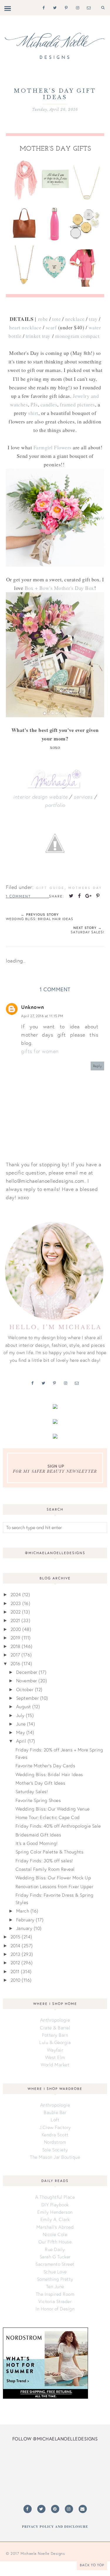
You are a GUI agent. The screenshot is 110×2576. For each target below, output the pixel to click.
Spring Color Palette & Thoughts (50, 1852)
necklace (75, 319)
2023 (16, 1603)
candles (49, 404)
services (83, 797)
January (24, 1928)
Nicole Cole (55, 2234)
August (24, 1706)
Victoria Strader (55, 2301)
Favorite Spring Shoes (38, 1800)
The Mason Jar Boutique (55, 2157)
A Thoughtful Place (55, 2197)
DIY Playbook (55, 2205)
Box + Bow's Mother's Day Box (59, 588)
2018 (16, 1646)
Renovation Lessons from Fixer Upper (55, 1886)
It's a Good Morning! (37, 1843)
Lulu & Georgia (55, 2042)
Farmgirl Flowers (53, 447)
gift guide (50, 888)
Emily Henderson (55, 2212)
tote (56, 319)
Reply (98, 1066)
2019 (16, 1638)
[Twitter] (54, 7)
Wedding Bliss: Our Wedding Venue (53, 1809)
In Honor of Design (55, 2309)
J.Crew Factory (55, 2127)
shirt (33, 413)
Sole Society (55, 2150)
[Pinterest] (65, 7)
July (20, 1715)
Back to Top (92, 2565)
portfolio (55, 805)
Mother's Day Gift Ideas (40, 1783)
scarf (51, 327)
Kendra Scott (55, 2135)
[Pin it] (98, 896)
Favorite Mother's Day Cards (45, 1766)
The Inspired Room (55, 2294)
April (21, 1741)
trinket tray (38, 336)
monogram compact (77, 336)
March (23, 1911)
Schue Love (55, 2272)
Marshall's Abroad (55, 2227)
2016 (16, 1664)
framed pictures (77, 404)
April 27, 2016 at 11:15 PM (42, 1016)
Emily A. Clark (55, 2219)
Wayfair (55, 2050)
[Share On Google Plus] (89, 896)
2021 (15, 1620)
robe (43, 319)
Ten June (55, 2286)
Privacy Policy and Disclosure (55, 2527)
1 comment (18, 896)
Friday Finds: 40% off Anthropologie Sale (58, 1826)
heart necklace (25, 327)
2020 (16, 1629)
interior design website (40, 797)
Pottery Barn (55, 2035)
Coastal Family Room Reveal (45, 1869)
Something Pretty (55, 2279)
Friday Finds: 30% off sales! (44, 1861)
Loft (55, 2120)
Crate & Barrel (55, 2028)
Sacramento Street (55, 2264)
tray (93, 319)
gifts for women (40, 1051)
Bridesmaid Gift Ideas (38, 1835)
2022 (16, 1612)
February (25, 1920)
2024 (16, 1594)
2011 (15, 1971)
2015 (16, 1937)
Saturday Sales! (32, 1791)
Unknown (33, 1007)
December (27, 1672)
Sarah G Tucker (55, 2257)
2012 (15, 1963)
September (28, 1698)
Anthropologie (55, 2020)
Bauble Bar (55, 2112)
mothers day (85, 888)
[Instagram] (76, 7)
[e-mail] (88, 7)
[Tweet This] (71, 896)
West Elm (55, 2057)
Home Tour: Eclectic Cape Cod (48, 1817)
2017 (15, 1655)
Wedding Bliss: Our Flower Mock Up (53, 1878)
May (21, 1732)
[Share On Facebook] (79, 896)
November (27, 1681)
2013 (16, 1954)
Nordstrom (55, 2142)
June (21, 1724)
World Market (55, 2065)
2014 (16, 1946)
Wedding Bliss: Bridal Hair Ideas (49, 1774)
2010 (16, 1980)
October (25, 1689)
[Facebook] (42, 7)
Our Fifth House (55, 2242)
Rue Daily (55, 2249)
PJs (34, 404)
